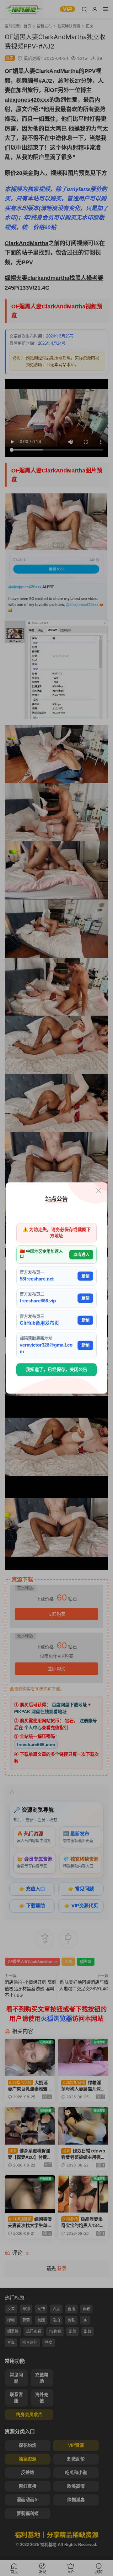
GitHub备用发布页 (39, 1323)
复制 (85, 1276)
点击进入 (81, 1254)
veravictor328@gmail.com (46, 1348)
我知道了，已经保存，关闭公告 (56, 1369)
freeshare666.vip (38, 1301)
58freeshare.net (37, 1279)
